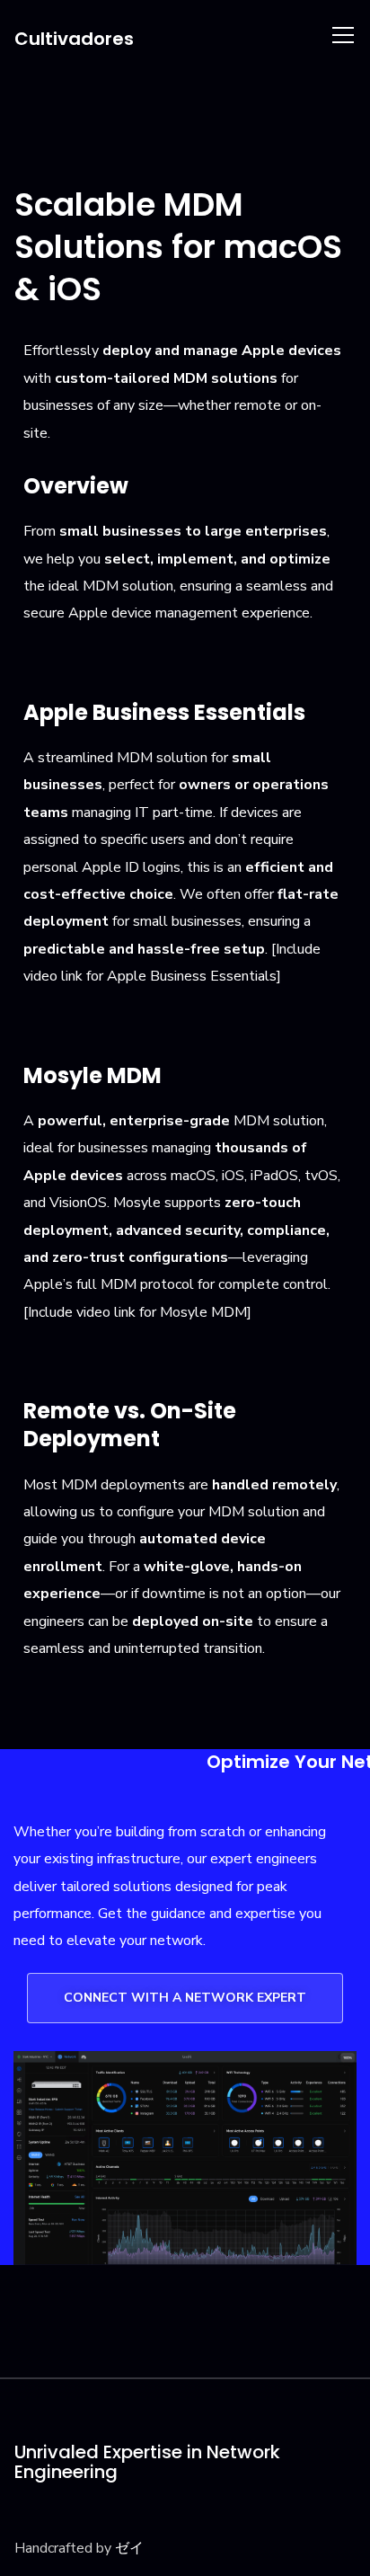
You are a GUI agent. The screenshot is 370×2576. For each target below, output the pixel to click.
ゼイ (129, 2548)
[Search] (304, 34)
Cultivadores (74, 39)
